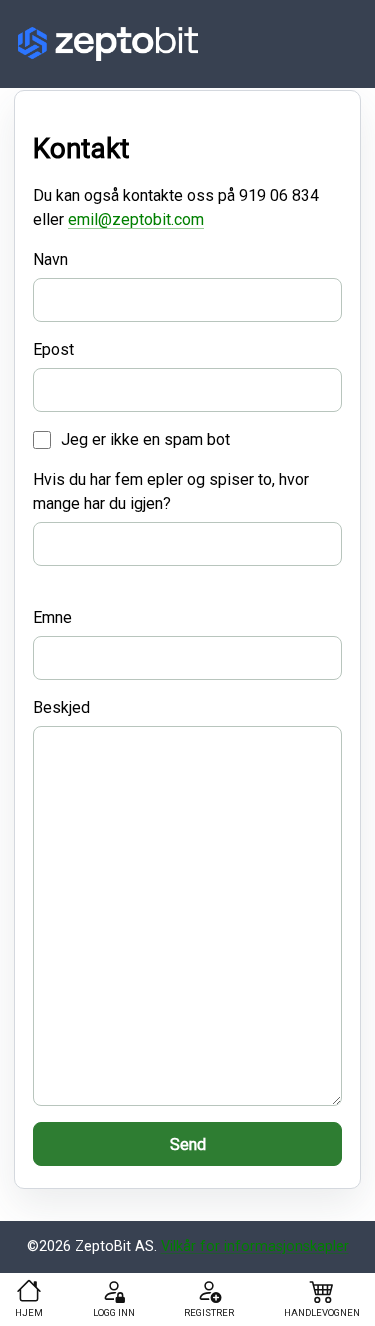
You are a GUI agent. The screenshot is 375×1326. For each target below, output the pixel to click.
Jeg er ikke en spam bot (145, 439)
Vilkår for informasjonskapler (255, 1246)
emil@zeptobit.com (136, 219)
